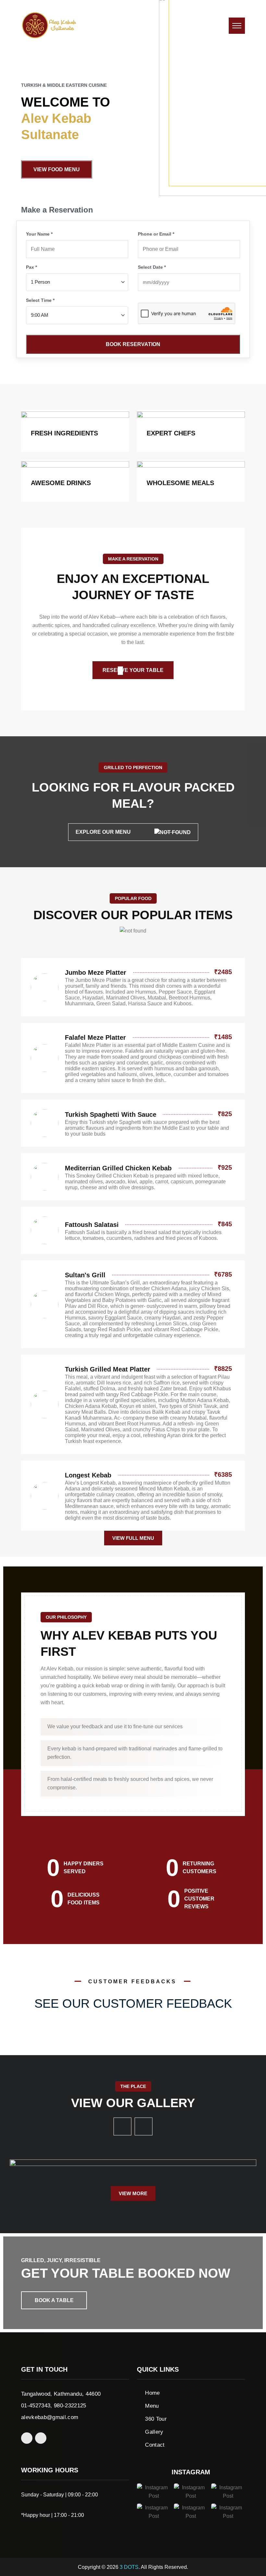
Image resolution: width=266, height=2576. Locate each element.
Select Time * (40, 300)
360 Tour (156, 2419)
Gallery (154, 2432)
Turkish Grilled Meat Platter (108, 1369)
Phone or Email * (156, 234)
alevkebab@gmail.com (50, 2417)
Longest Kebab (88, 1475)
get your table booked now (126, 2273)
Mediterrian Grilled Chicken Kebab (118, 1168)
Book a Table (54, 2300)
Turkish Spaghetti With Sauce (111, 1114)
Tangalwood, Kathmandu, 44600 (61, 2394)
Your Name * (39, 234)
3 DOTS (129, 2567)
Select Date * (152, 267)
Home (152, 2393)
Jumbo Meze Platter (96, 972)
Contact (155, 2445)
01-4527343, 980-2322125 (54, 2406)
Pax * (31, 267)
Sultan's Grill (85, 1275)
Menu (152, 2406)
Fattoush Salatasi (92, 1225)
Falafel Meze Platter (95, 1037)
